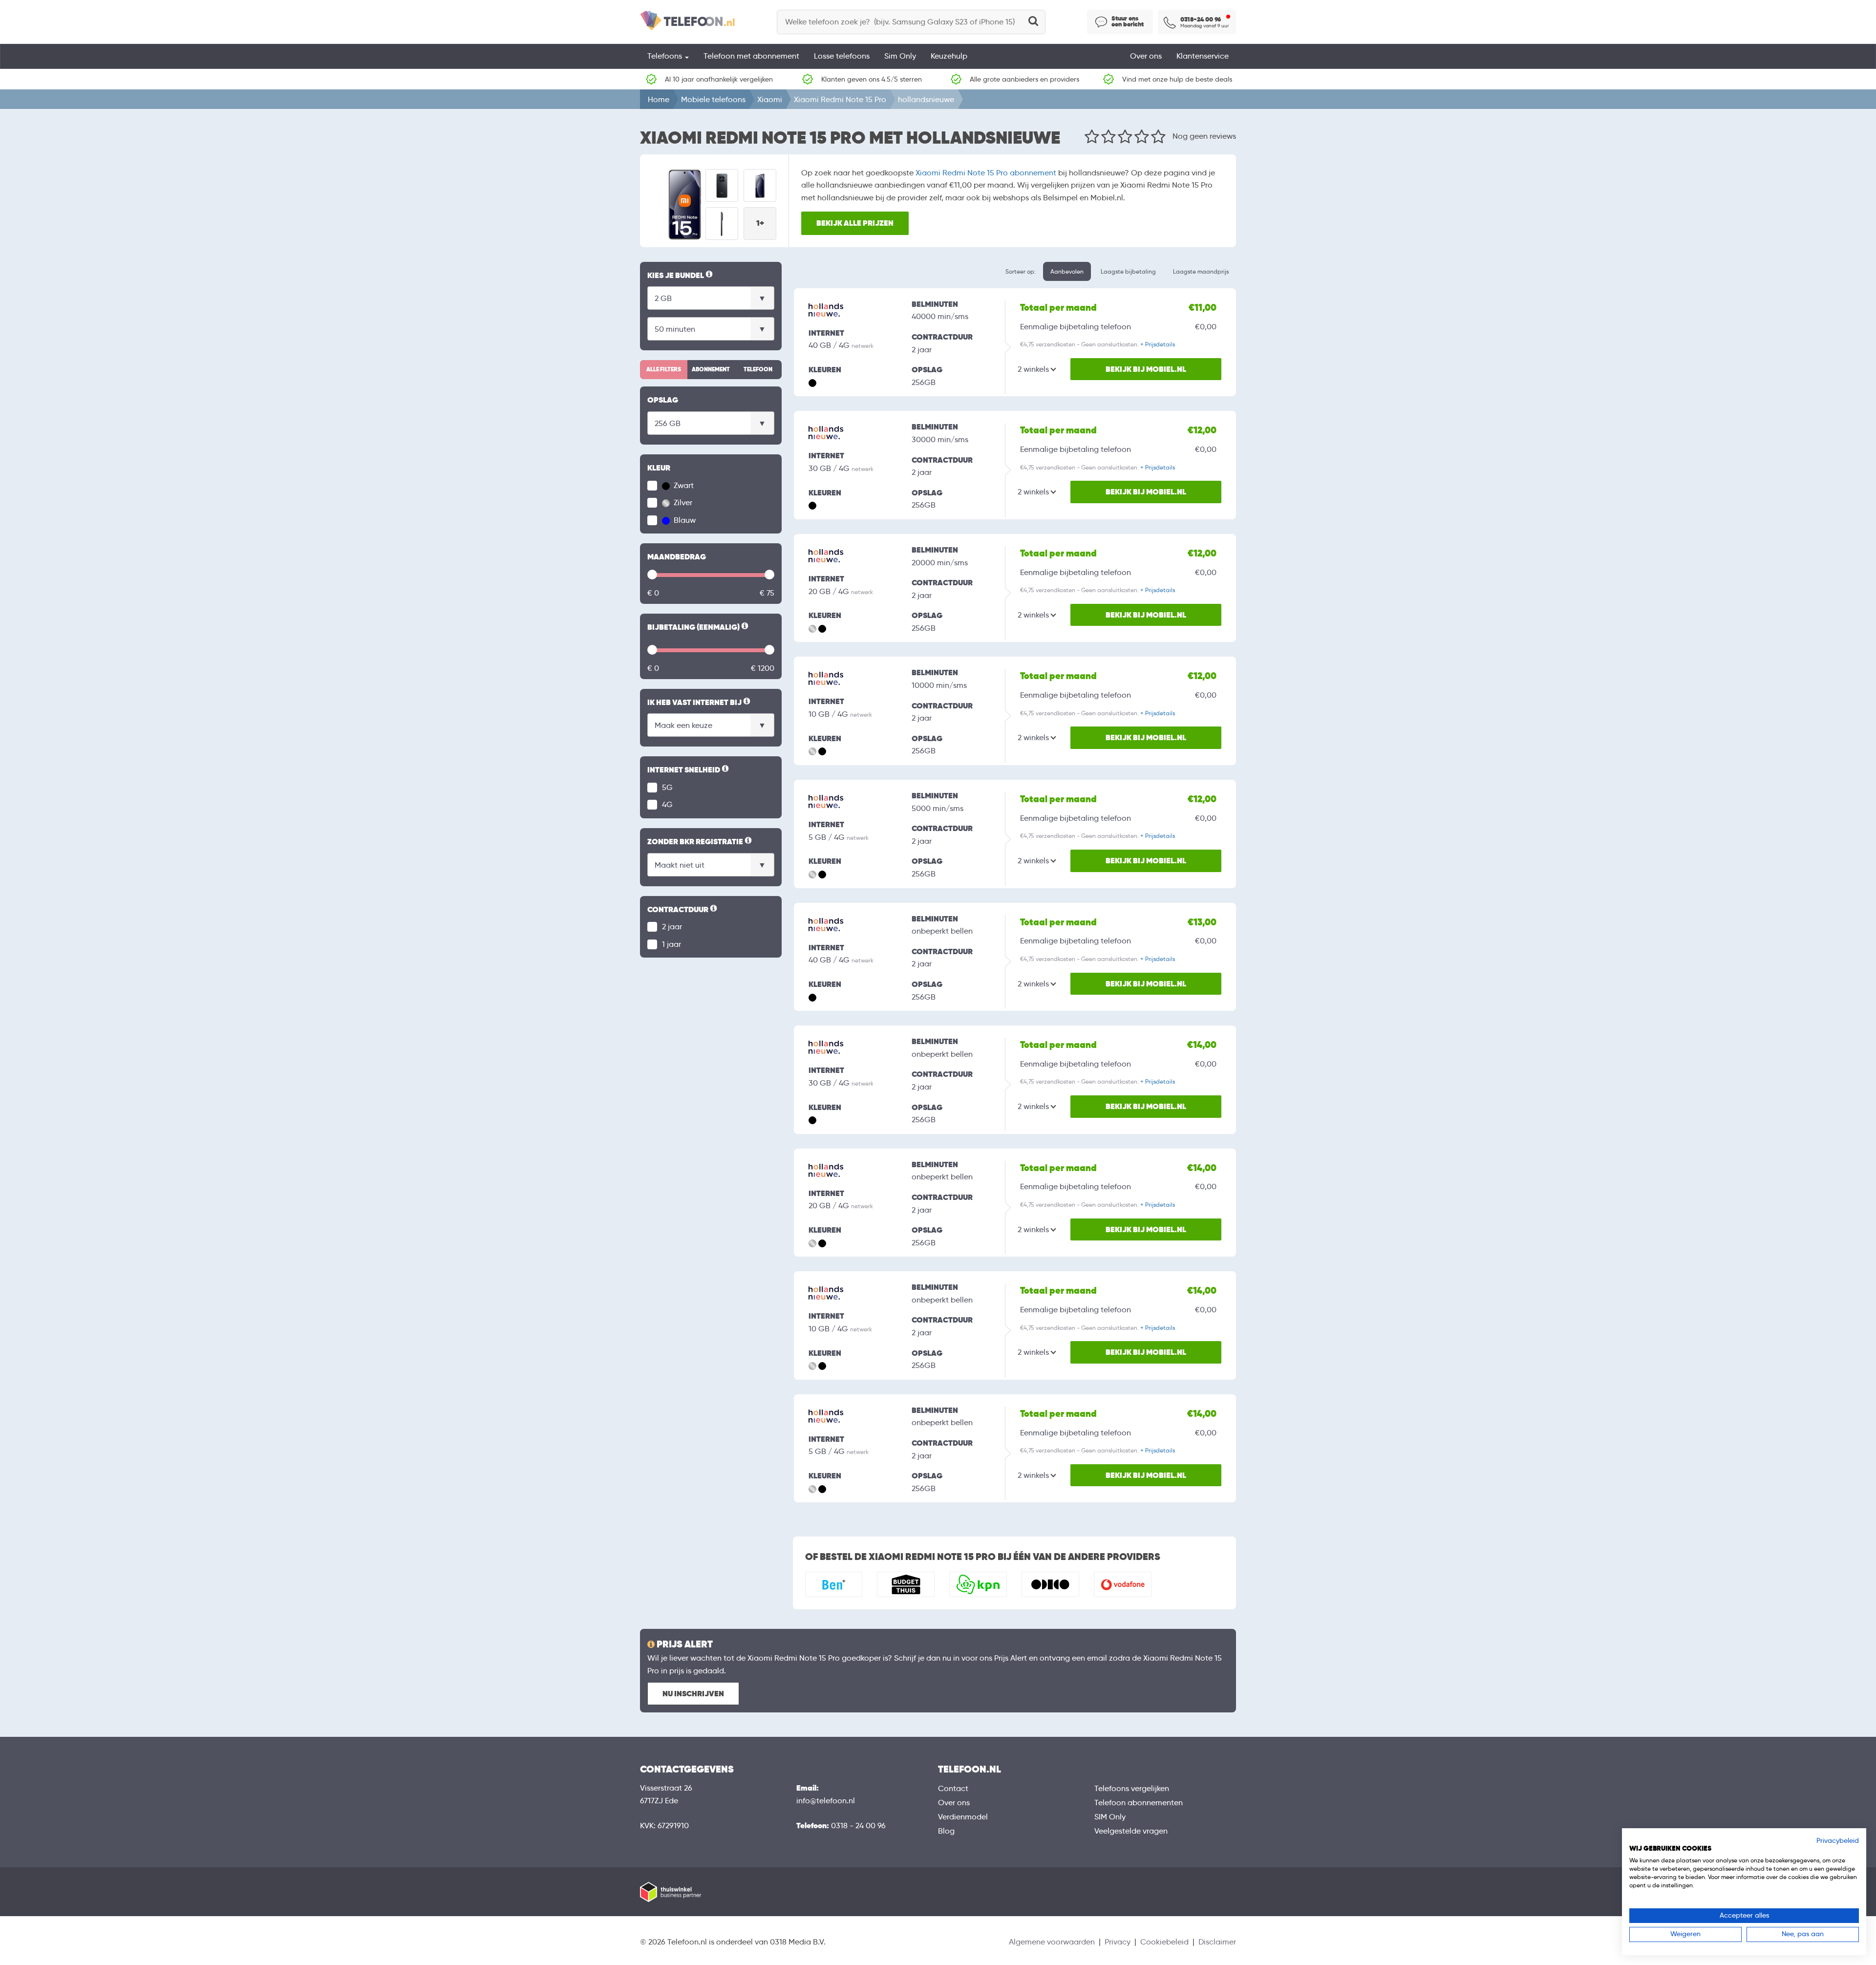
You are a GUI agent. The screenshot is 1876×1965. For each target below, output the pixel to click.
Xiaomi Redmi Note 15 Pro (840, 99)
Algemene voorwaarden (1052, 1942)
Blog (946, 1831)
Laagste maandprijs (1201, 271)
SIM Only (1110, 1817)
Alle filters (664, 369)
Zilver (682, 502)
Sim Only (900, 56)
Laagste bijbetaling (1128, 271)
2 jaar (672, 927)
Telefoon (758, 369)
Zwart (683, 485)
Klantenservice (1203, 56)
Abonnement (711, 369)
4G (667, 804)
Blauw (684, 520)
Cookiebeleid (1164, 1942)
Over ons (1146, 56)
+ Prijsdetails (1158, 344)
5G (667, 787)
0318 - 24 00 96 (858, 1826)
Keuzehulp (949, 56)
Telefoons (666, 56)
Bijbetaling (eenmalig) (699, 628)
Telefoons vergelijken (1132, 1788)
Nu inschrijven (693, 1694)
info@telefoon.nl (826, 1801)
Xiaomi (770, 99)
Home (659, 99)
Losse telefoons (842, 56)
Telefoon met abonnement (751, 56)
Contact (953, 1788)
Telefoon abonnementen (1139, 1803)
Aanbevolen (1067, 271)
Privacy (1118, 1942)
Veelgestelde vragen (1131, 1831)
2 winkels (1033, 369)
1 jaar (672, 944)
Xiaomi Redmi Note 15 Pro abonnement (986, 173)
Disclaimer (1217, 1942)
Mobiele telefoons (713, 99)
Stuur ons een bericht (1128, 21)
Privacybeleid (1838, 1841)
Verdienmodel (963, 1817)
